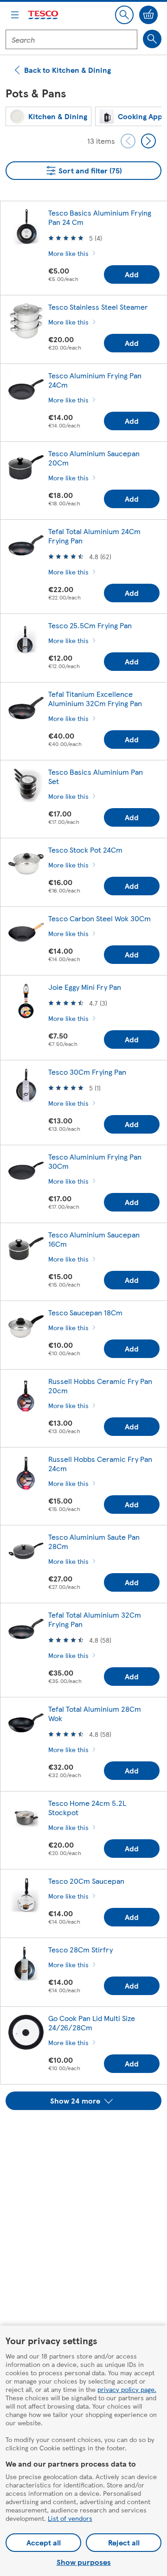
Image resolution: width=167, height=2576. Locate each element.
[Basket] (148, 15)
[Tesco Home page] (44, 15)
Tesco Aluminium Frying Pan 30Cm (95, 1161)
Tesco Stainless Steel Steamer (98, 307)
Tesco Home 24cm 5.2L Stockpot (87, 1808)
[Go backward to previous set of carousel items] (128, 141)
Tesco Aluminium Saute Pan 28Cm (94, 1541)
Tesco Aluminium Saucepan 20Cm (94, 458)
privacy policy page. (127, 2389)
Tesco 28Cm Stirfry (80, 1949)
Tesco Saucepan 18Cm (85, 1312)
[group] (48, 116)
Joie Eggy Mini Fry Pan (85, 987)
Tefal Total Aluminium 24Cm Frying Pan (94, 536)
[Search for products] (152, 39)
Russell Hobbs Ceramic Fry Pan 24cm (100, 1463)
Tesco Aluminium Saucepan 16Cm (94, 1239)
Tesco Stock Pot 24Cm (85, 850)
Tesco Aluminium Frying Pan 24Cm (95, 380)
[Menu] (15, 15)
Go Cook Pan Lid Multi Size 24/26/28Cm (92, 2023)
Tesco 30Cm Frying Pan (87, 1072)
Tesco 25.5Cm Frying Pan (90, 625)
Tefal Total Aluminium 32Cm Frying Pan (95, 1619)
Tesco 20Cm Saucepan (86, 1881)
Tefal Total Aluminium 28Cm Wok (95, 1713)
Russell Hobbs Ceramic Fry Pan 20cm (100, 1386)
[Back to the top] (88, 2133)
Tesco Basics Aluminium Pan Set (96, 776)
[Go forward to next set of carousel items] (148, 141)
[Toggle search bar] (124, 15)
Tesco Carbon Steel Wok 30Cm (100, 918)
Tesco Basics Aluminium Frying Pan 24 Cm (100, 217)
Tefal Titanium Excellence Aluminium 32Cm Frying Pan (95, 698)
